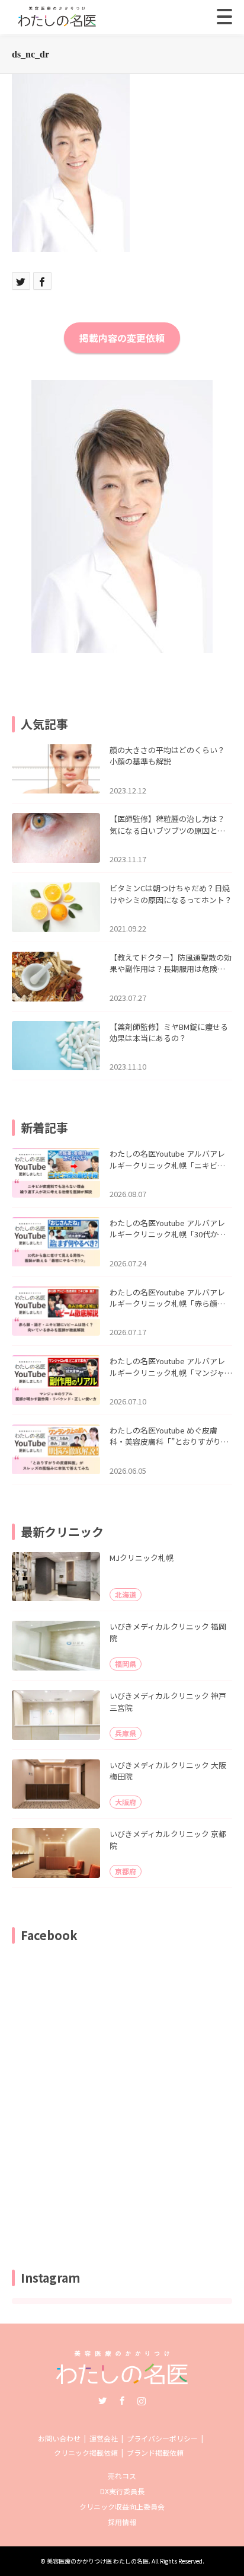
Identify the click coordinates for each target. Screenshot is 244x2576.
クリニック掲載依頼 (86, 2452)
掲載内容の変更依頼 (122, 338)
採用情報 (122, 2522)
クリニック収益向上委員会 (122, 2506)
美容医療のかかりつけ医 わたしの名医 (98, 2561)
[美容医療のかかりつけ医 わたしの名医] (122, 2380)
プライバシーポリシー (162, 2438)
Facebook (122, 2401)
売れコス (122, 2476)
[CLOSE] (224, 17)
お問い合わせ (59, 2438)
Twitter (102, 2401)
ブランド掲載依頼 (155, 2452)
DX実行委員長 (122, 2491)
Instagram (142, 2401)
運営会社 (104, 2438)
